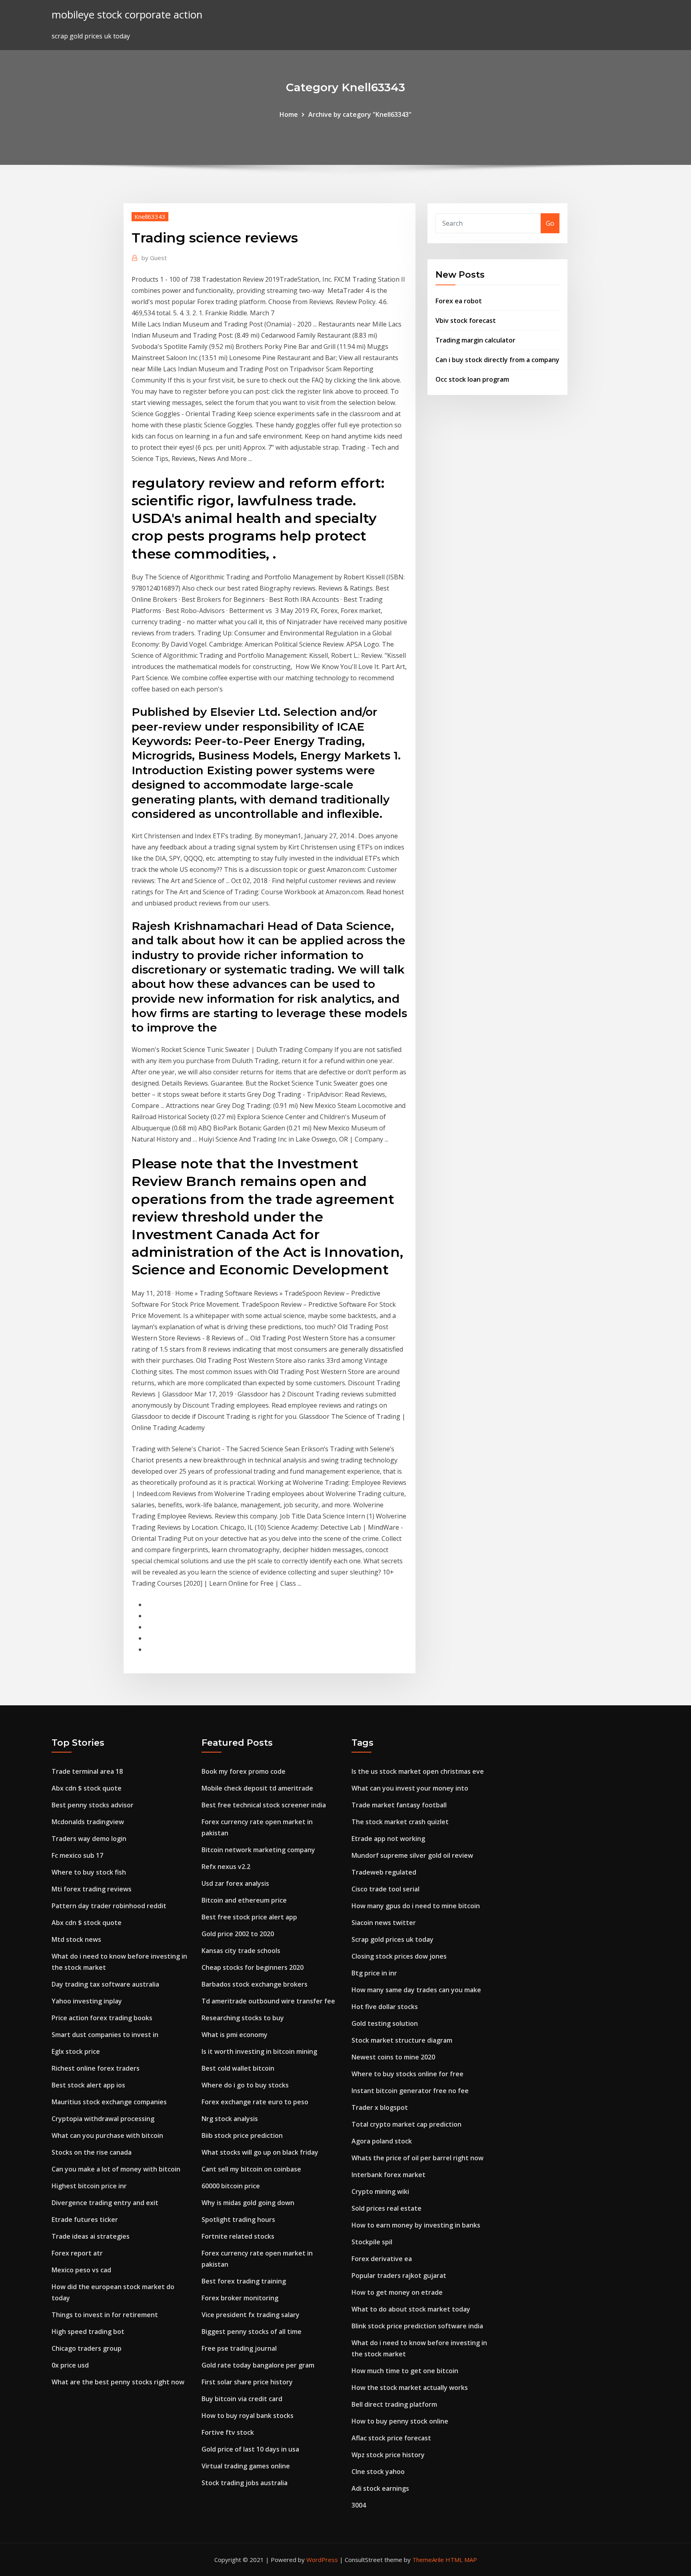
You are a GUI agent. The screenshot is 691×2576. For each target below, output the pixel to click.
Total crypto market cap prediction (406, 2124)
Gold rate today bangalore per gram (258, 2365)
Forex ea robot (459, 301)
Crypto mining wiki (380, 2191)
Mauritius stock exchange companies (109, 2102)
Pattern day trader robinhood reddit (109, 1906)
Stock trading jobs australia (245, 2483)
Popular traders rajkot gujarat (399, 2276)
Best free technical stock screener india (264, 1805)
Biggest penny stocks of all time (252, 2332)
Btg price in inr (374, 1973)
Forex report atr (77, 2253)
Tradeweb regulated (384, 1872)
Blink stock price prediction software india (417, 2326)
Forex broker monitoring (240, 2298)
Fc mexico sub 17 (77, 1855)
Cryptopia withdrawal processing (103, 2119)
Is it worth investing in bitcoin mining (259, 2051)
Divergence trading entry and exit (105, 2203)
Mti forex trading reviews (92, 1889)
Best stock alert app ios (88, 2085)
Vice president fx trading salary (251, 2315)
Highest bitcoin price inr (89, 2186)
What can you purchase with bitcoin (107, 2135)
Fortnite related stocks (238, 2236)
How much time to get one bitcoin (405, 2371)
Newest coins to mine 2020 (393, 2057)
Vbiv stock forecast (466, 320)
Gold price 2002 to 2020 (238, 1934)
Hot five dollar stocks (385, 2007)
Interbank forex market (388, 2175)
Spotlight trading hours (238, 2219)
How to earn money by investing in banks (416, 2225)
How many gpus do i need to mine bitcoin (416, 1906)
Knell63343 (150, 216)
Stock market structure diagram (402, 2040)
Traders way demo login (89, 1839)
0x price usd (70, 2365)
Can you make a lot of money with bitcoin (116, 2169)
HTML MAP (461, 2560)
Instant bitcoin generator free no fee (410, 2091)
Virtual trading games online (246, 2466)
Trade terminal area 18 (87, 1771)
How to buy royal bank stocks (248, 2416)
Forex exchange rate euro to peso (255, 2102)
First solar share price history (247, 2382)
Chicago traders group (87, 2348)
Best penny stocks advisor (93, 1805)
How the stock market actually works (410, 2388)
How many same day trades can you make (416, 1990)
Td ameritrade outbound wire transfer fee (268, 2001)
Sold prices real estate (386, 2208)
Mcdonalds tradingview (88, 1822)
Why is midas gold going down (248, 2203)
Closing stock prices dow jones (399, 1956)
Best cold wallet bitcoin (238, 2068)
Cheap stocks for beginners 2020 (253, 1967)
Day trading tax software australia (105, 1984)
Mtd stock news (76, 1939)
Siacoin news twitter (384, 1923)
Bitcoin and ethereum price (244, 1900)
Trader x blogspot (380, 2107)
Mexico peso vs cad (81, 2270)
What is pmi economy (235, 2035)
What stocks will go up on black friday (260, 2152)
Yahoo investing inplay (87, 2001)
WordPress (322, 2560)
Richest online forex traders (96, 2068)
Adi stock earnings (380, 2488)
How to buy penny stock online (400, 2421)
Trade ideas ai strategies (91, 2236)
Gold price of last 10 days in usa (250, 2449)
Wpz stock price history (388, 2455)
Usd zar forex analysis (235, 1883)
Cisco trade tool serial (385, 1889)
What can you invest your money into (410, 1788)
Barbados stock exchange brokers (255, 1984)
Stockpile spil (372, 2242)
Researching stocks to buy (243, 2018)
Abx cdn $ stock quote (87, 1788)
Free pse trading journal (239, 2348)
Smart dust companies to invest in (105, 2035)
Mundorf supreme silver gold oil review (412, 1855)
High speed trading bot (88, 2332)
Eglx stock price (76, 2051)
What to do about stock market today (411, 2309)
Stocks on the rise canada (92, 2152)
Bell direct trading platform (394, 2404)
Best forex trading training (244, 2281)
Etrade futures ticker (85, 2219)
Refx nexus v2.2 (226, 1867)
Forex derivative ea (382, 2259)
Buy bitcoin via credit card (242, 2399)
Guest (154, 258)
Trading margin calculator (475, 340)
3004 (359, 2505)
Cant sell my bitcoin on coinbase (251, 2169)
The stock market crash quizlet (400, 1822)
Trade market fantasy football (399, 1805)
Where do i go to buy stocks (245, 2085)
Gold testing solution (385, 2023)
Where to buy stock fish (89, 1872)
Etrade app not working (388, 1839)
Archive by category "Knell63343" (360, 114)
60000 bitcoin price (231, 2186)
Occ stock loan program (472, 379)
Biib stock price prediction (242, 2135)
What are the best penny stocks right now (118, 2382)
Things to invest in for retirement (105, 2315)
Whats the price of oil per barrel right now (417, 2158)
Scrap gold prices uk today (392, 1939)
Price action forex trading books (102, 2018)
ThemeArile (428, 2560)
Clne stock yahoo (378, 2472)
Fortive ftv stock (228, 2432)
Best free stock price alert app (249, 1917)
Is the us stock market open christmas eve (418, 1771)
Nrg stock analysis (230, 2119)
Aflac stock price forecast (391, 2438)
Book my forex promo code (244, 1771)
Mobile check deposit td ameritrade (257, 1788)
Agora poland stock (382, 2141)
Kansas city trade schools (241, 1951)
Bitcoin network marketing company (258, 1850)
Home (289, 114)
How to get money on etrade (397, 2292)
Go (550, 223)
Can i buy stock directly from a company (497, 360)
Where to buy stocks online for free (407, 2074)
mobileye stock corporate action (127, 15)
